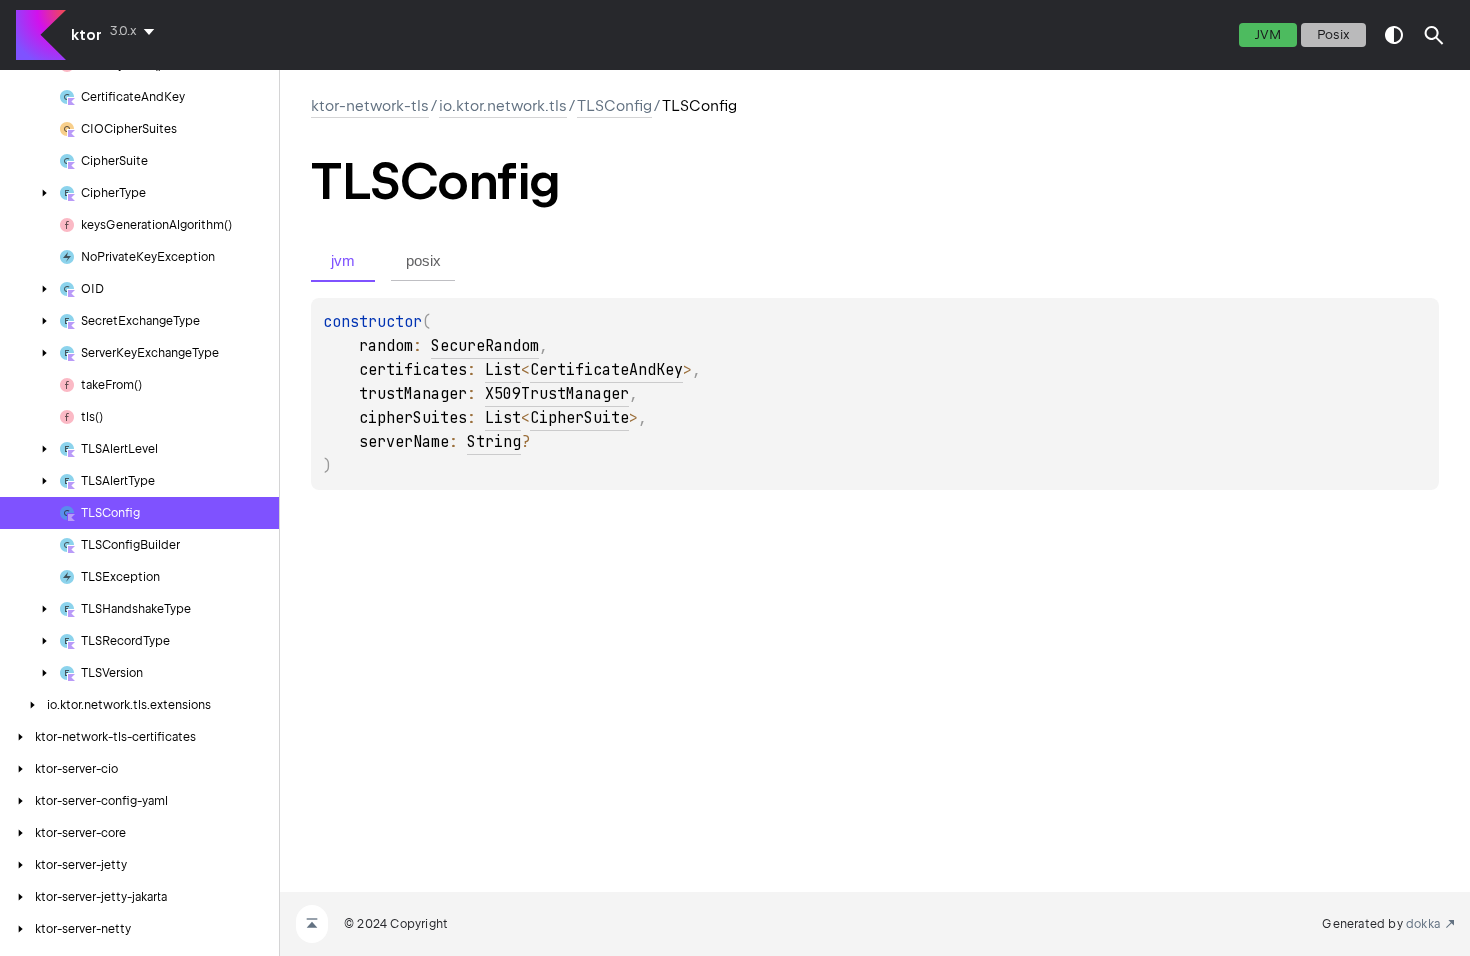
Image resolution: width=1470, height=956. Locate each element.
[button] (1434, 35)
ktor (86, 35)
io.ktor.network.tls (503, 106)
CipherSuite (579, 418)
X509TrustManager (557, 394)
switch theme (1394, 35)
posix (1333, 34)
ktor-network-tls (370, 106)
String (494, 442)
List (503, 370)
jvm (1268, 34)
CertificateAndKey (606, 370)
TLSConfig (614, 106)
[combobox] (136, 31)
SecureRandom (485, 346)
